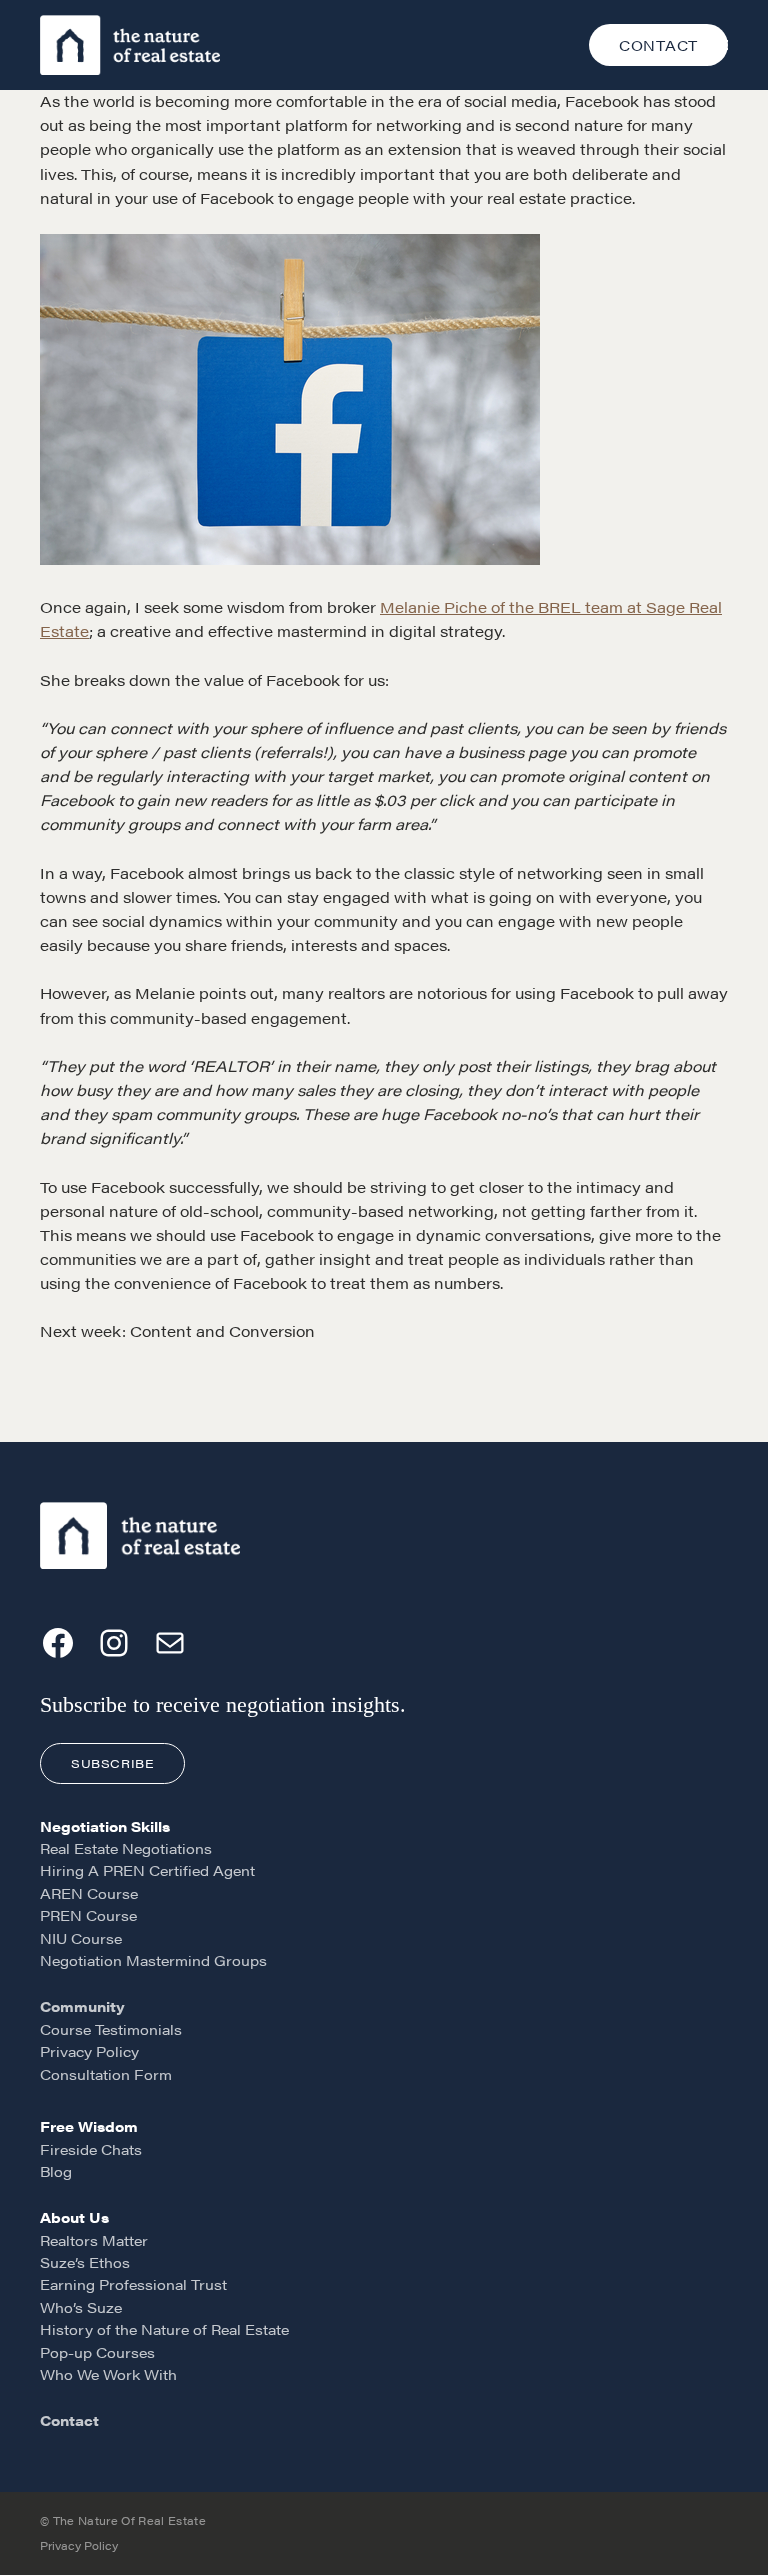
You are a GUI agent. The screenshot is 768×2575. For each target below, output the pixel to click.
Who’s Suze (81, 2307)
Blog (56, 2171)
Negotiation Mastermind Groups (153, 1960)
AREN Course (89, 1893)
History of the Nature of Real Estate (164, 2329)
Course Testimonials (111, 2029)
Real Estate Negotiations (126, 1848)
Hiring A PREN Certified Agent (147, 1870)
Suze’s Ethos (85, 2262)
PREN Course (88, 1915)
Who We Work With (108, 2374)
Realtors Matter (94, 2240)
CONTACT (658, 45)
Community (82, 2006)
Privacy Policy (89, 2051)
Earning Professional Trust (133, 2284)
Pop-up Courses (97, 2352)
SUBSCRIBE (112, 1763)
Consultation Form (106, 2074)
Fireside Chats (91, 2149)
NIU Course (81, 1938)
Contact (69, 2420)
